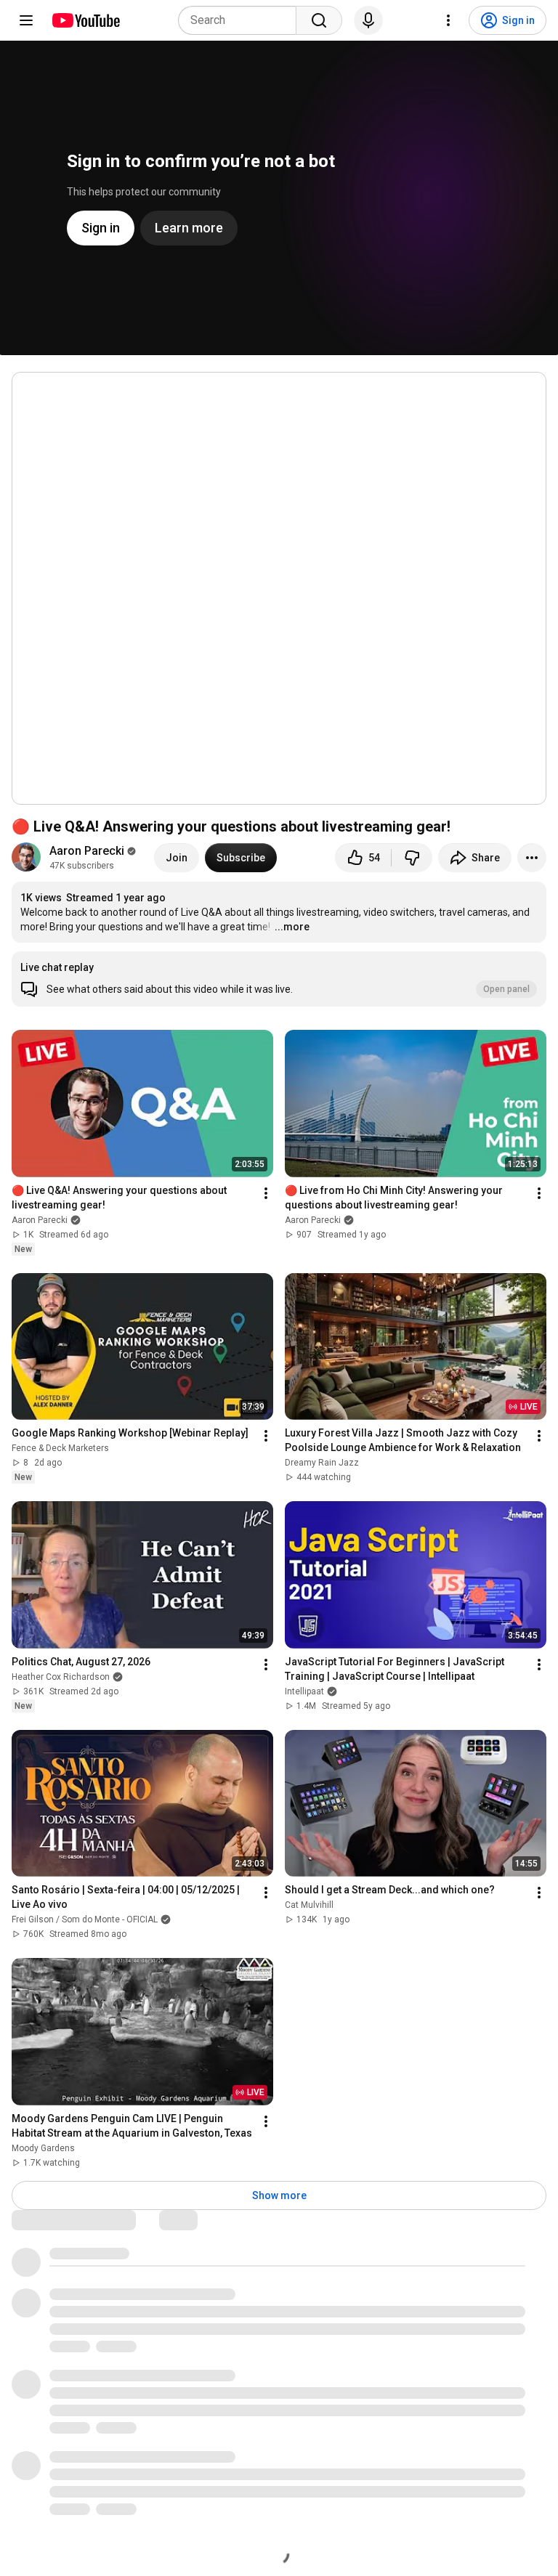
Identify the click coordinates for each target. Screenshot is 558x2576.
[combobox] (242, 20)
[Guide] (26, 20)
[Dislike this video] (412, 858)
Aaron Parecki (87, 851)
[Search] (319, 20)
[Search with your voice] (368, 20)
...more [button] (292, 927)
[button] (279, 979)
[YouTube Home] (85, 20)
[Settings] (448, 20)
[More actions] (532, 858)
